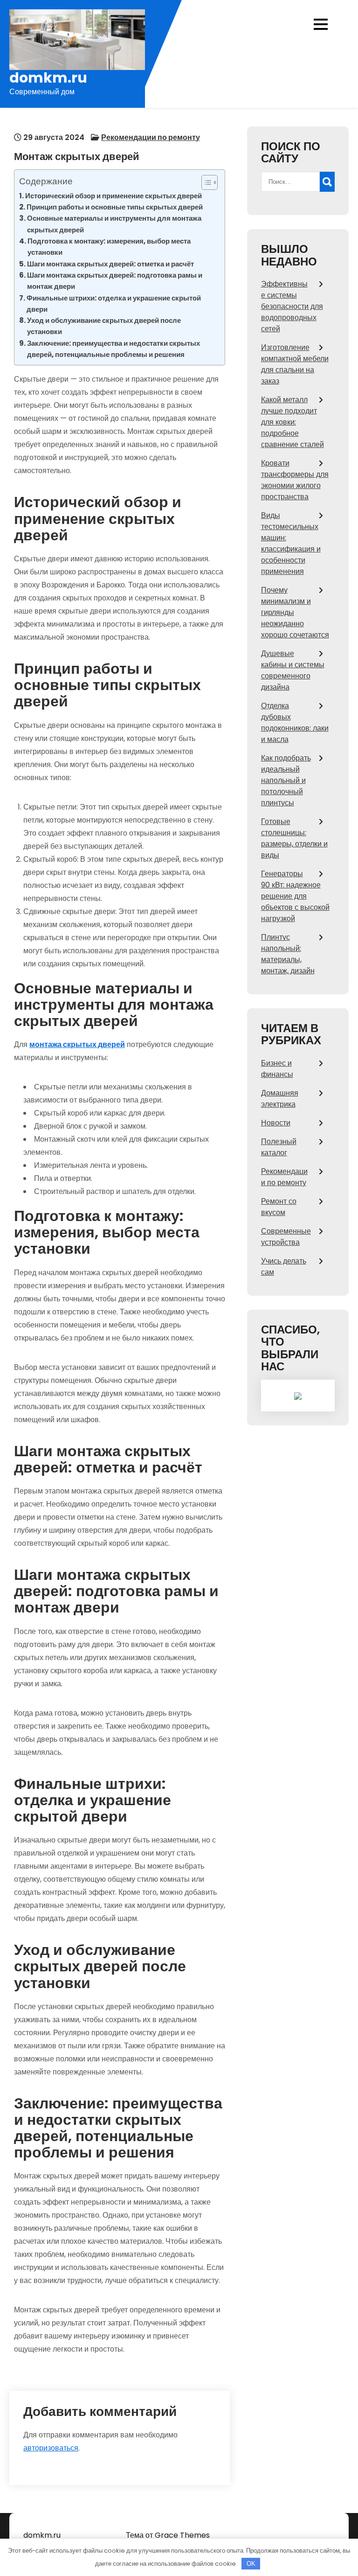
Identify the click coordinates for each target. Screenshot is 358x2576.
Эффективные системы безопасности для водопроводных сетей (292, 306)
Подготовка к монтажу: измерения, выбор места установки (109, 247)
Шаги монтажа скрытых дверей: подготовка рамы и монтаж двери (115, 281)
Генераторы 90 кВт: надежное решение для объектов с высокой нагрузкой (295, 896)
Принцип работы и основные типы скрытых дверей (115, 207)
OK (251, 2564)
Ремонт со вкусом (279, 1207)
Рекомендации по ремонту (151, 137)
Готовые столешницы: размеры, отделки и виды (294, 838)
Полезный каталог (279, 1147)
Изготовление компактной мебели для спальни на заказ (295, 364)
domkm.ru (48, 78)
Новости (276, 1123)
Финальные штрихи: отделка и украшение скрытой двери (114, 304)
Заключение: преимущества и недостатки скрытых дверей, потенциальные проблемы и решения (114, 349)
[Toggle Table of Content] (205, 182)
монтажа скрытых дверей (77, 1044)
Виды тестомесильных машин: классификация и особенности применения (291, 543)
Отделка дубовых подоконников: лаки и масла (295, 723)
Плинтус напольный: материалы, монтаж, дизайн (288, 954)
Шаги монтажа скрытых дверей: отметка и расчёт (110, 264)
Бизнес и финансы (277, 1069)
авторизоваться (51, 2448)
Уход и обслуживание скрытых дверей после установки (104, 326)
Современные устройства (286, 1237)
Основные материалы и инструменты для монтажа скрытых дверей (114, 224)
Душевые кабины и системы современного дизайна (293, 670)
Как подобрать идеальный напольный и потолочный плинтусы (286, 780)
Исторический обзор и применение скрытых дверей (114, 196)
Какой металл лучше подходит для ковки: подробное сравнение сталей (293, 422)
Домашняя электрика (280, 1099)
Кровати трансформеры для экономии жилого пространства (295, 480)
